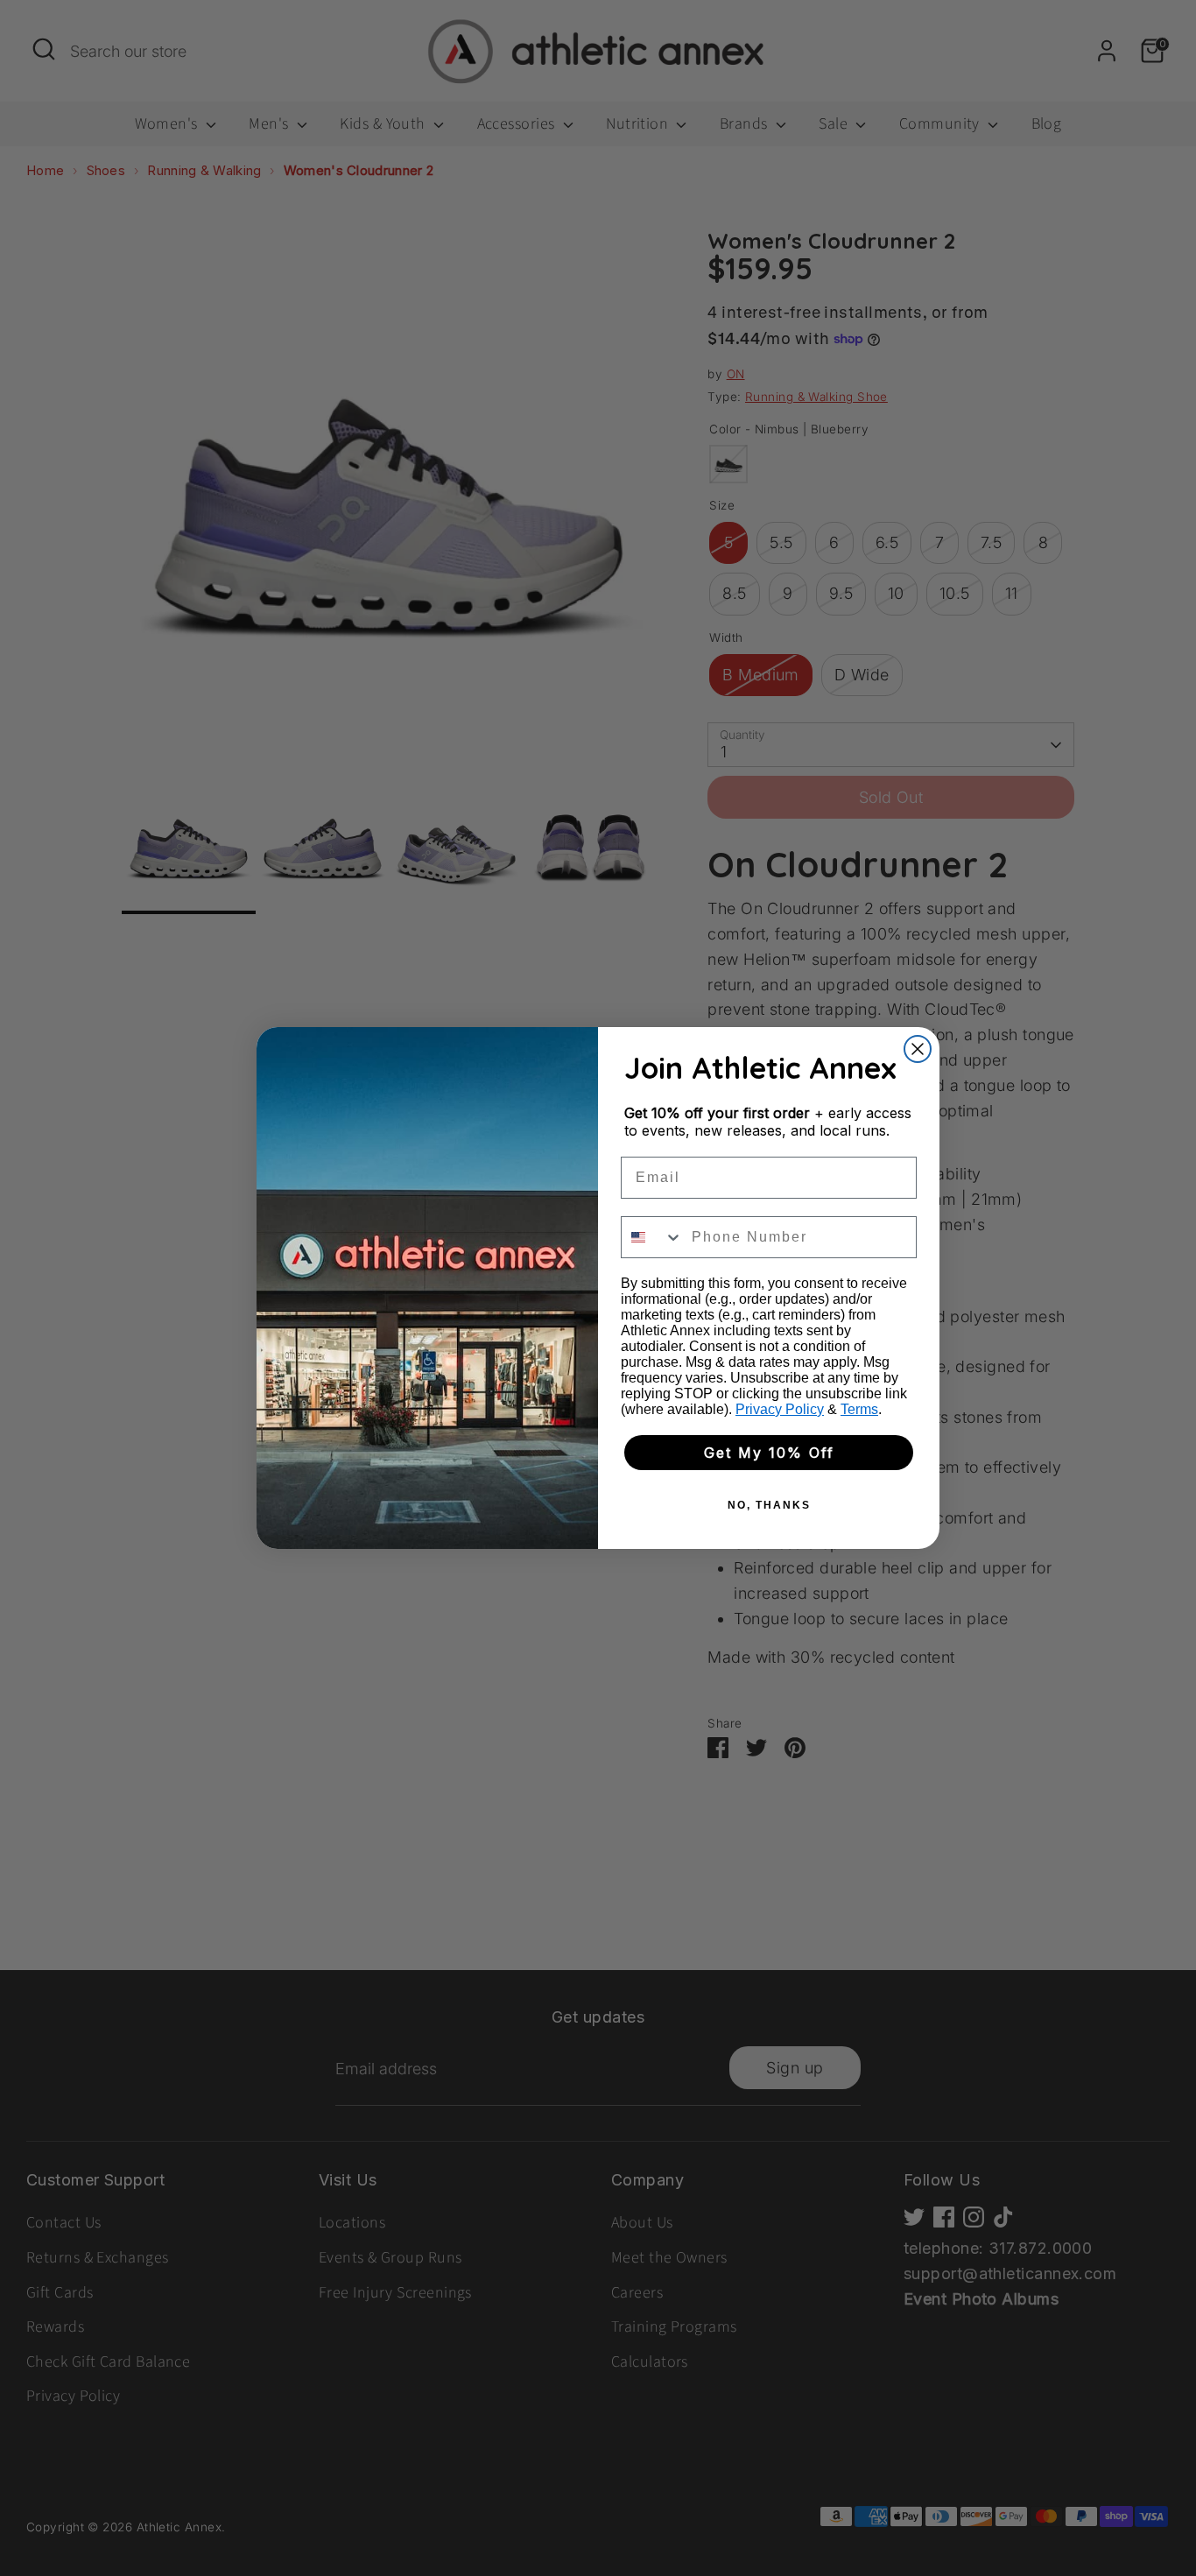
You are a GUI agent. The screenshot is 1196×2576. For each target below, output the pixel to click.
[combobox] (652, 1237)
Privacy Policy (780, 1409)
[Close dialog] (918, 1049)
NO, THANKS (769, 1505)
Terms (859, 1409)
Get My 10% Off (769, 1453)
